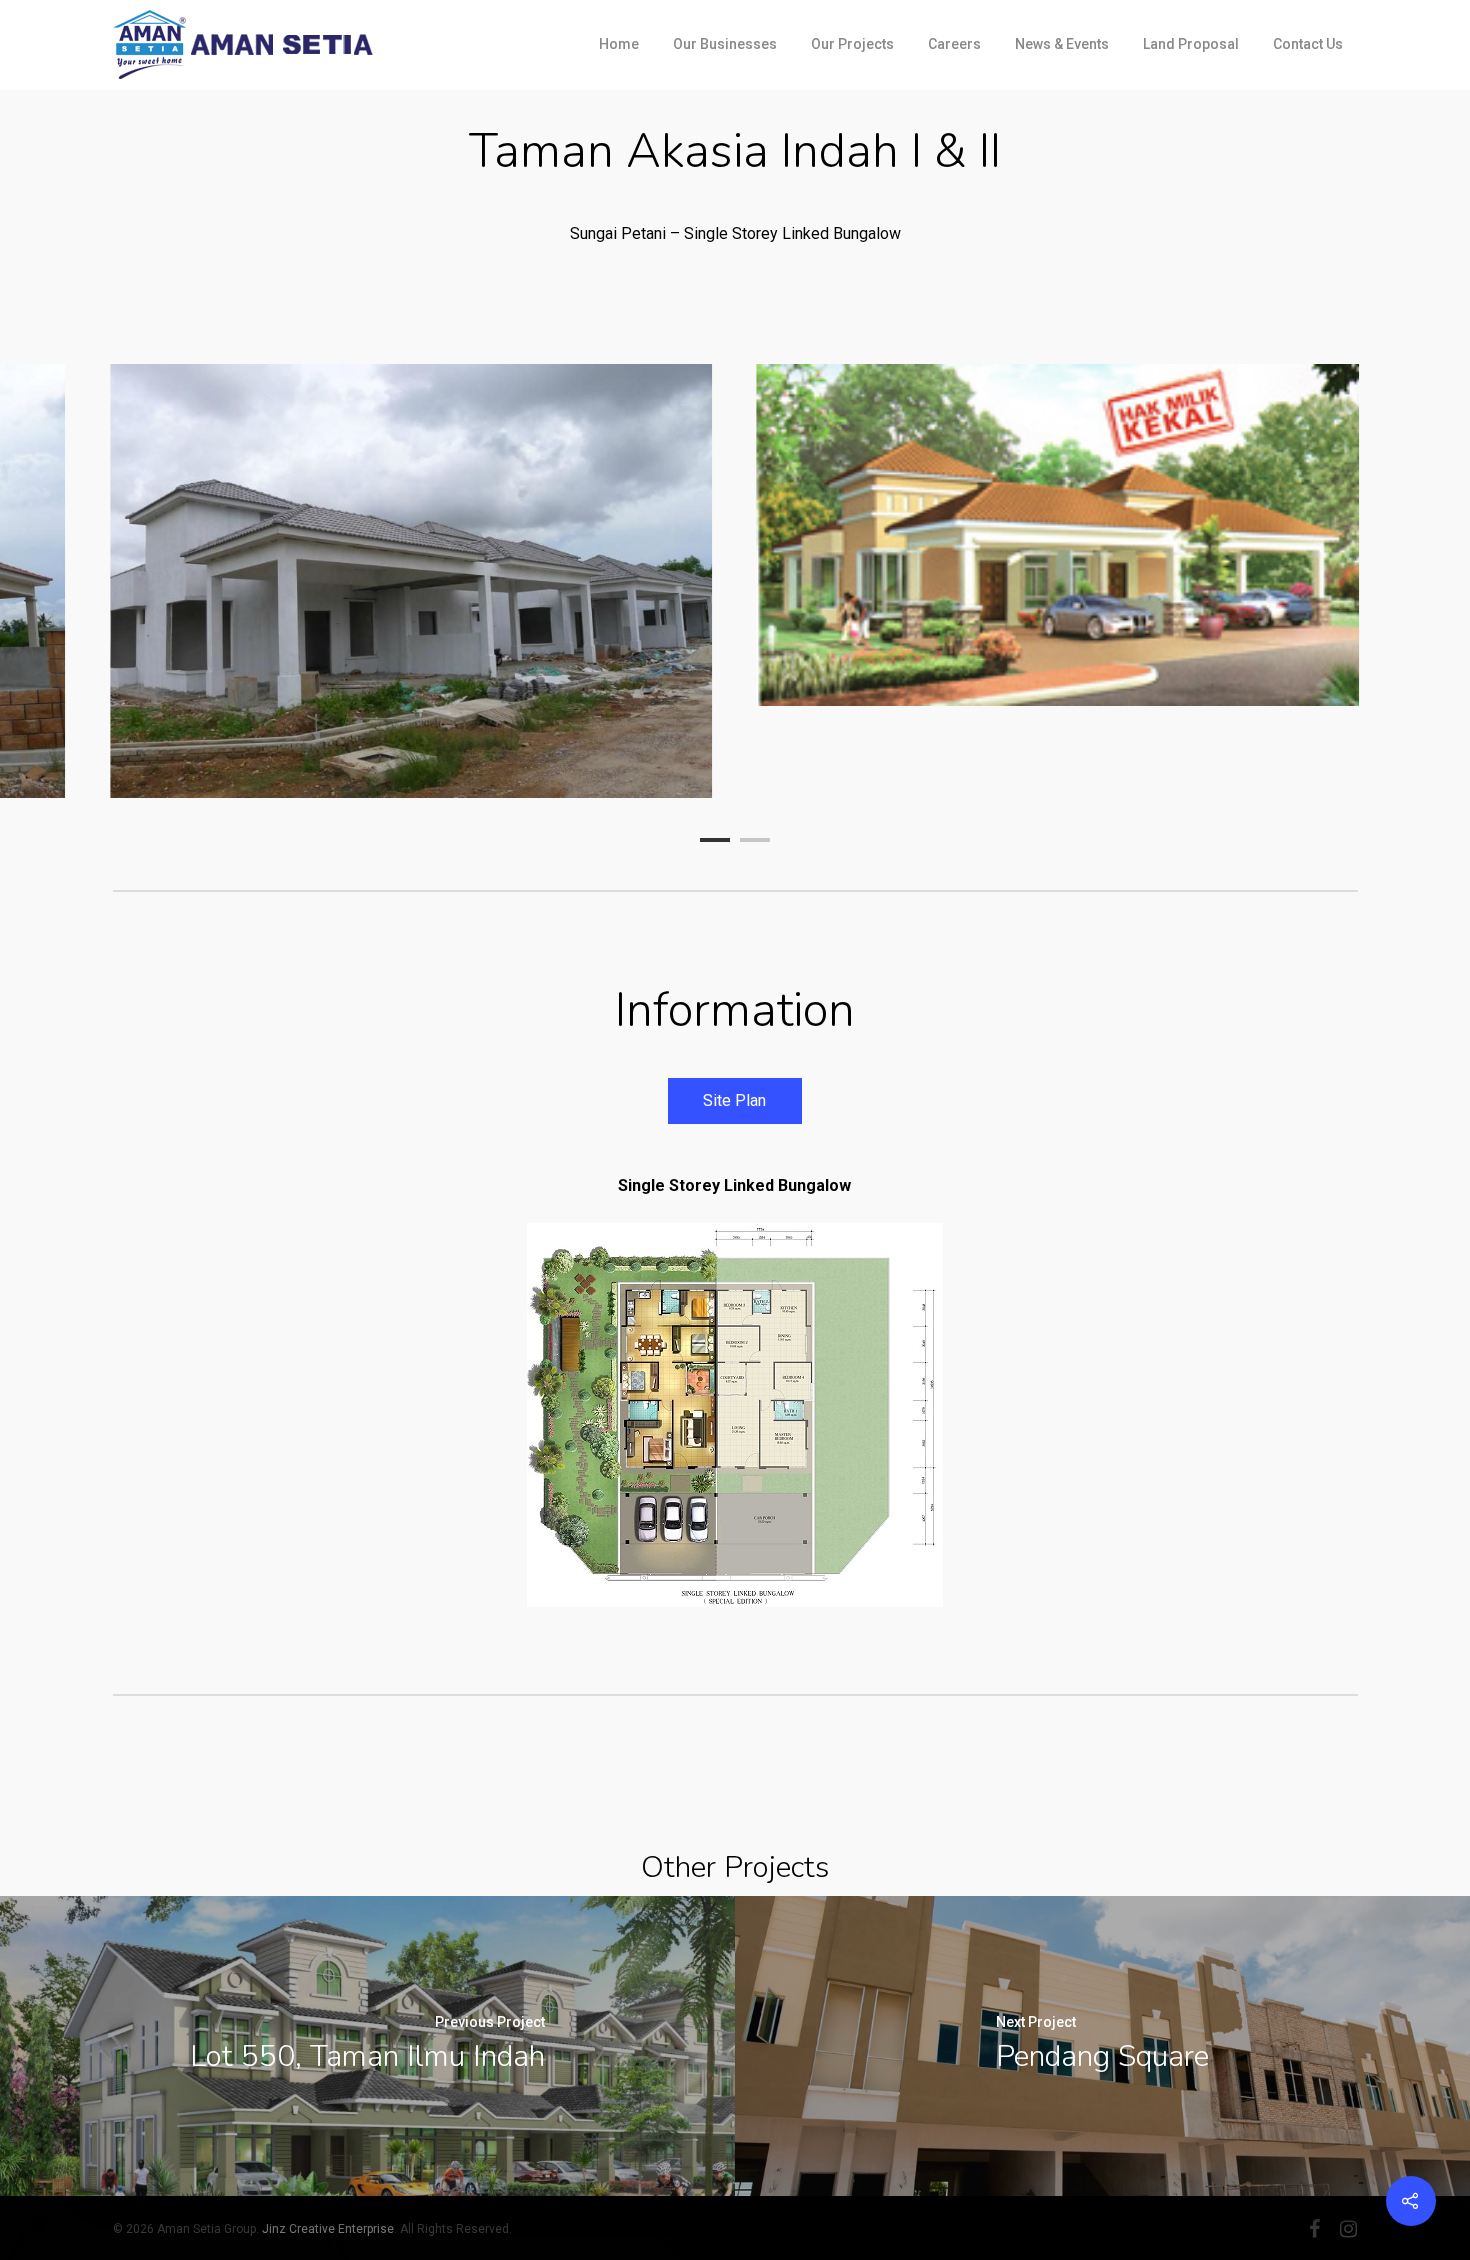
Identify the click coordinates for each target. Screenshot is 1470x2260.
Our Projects (852, 44)
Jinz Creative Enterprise (328, 2229)
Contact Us (1308, 44)
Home (619, 44)
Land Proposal (1191, 44)
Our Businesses (725, 44)
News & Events (1062, 44)
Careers (954, 44)
